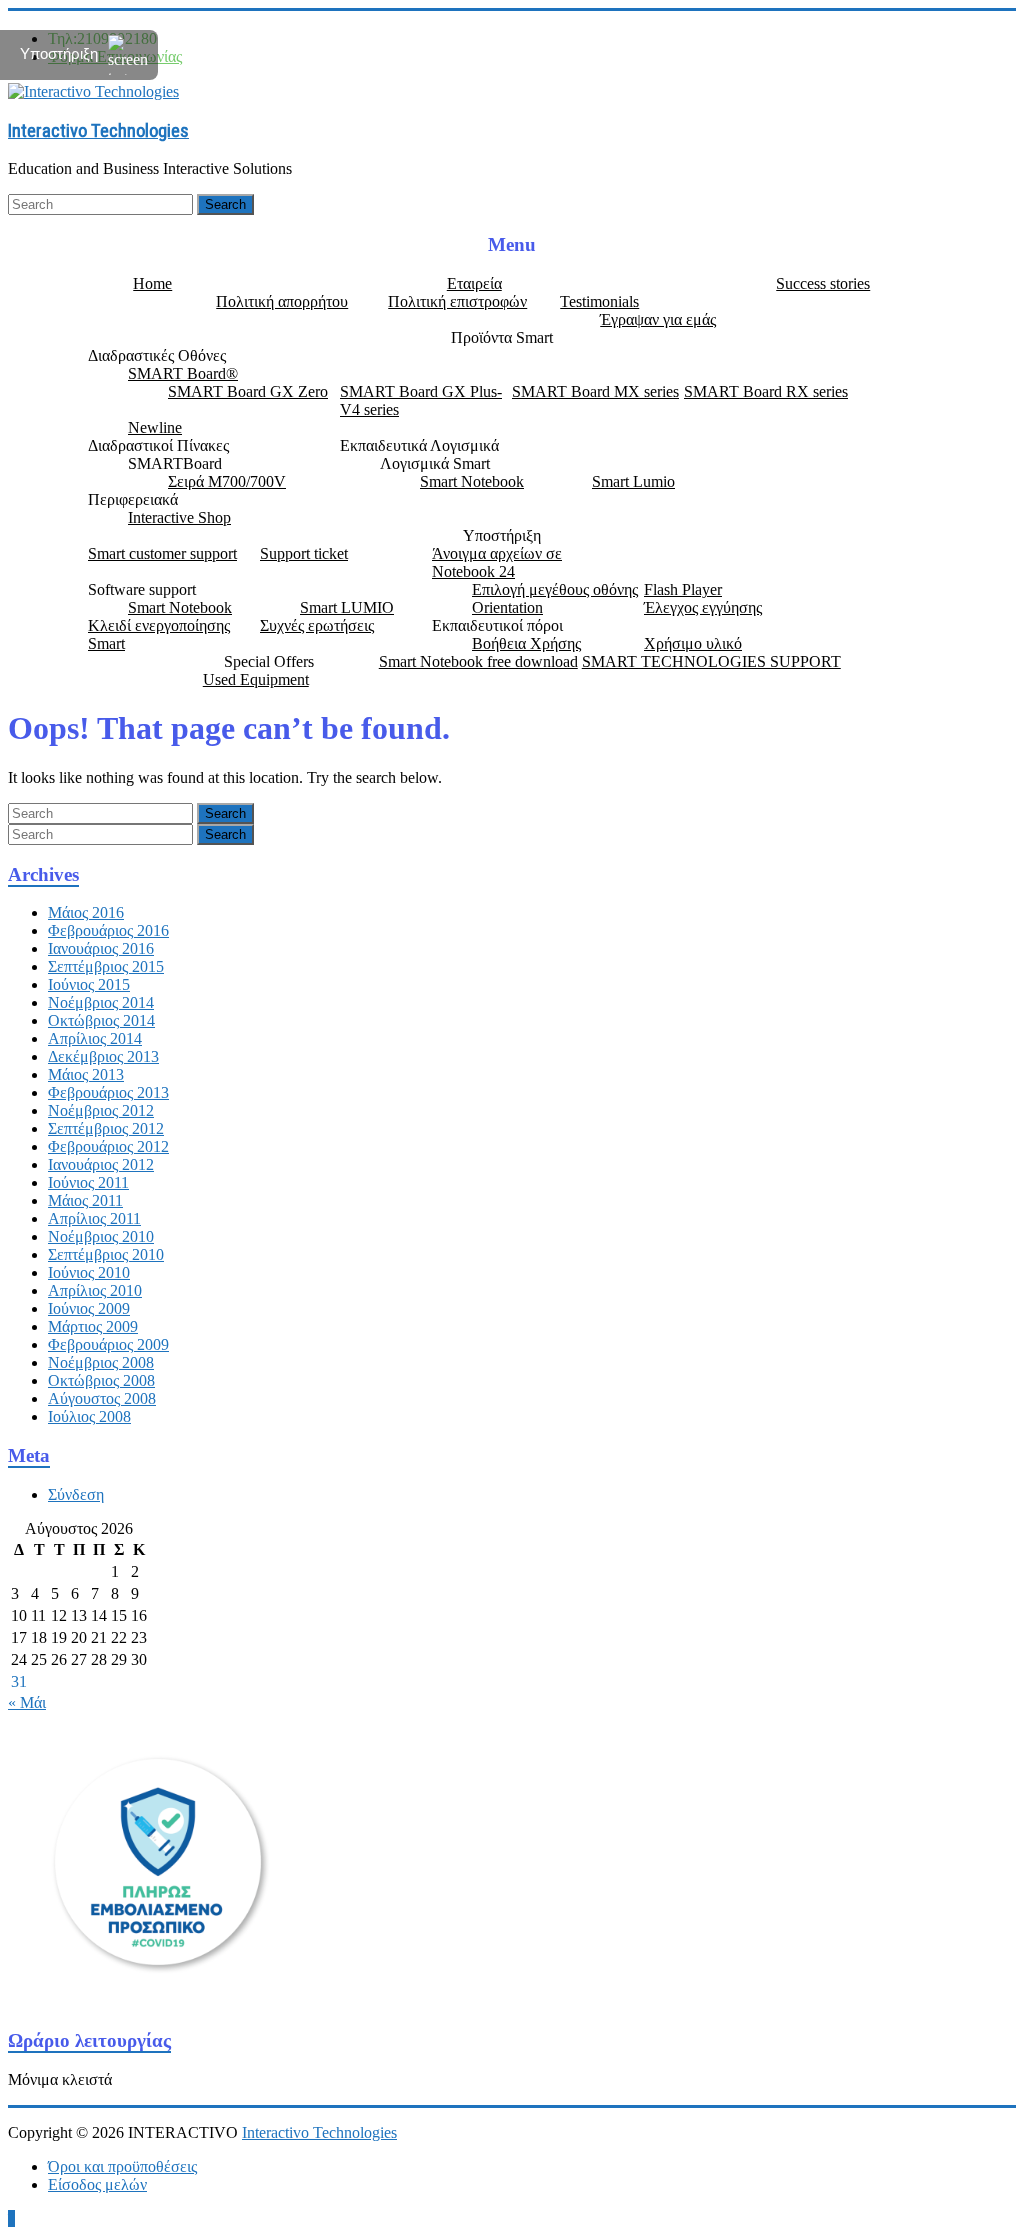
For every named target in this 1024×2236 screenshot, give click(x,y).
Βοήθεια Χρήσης (526, 643)
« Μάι (27, 1702)
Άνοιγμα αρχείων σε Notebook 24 (497, 562)
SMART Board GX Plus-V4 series (421, 400)
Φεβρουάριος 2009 (108, 1344)
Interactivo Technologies (98, 131)
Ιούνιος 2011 (88, 1182)
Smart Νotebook (472, 481)
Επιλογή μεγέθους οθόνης (555, 589)
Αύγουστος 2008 (102, 1398)
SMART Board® (183, 373)
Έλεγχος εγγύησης (703, 607)
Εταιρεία (474, 283)
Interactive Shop (179, 517)
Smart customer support (162, 553)
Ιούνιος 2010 (89, 1272)
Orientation (507, 607)
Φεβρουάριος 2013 (108, 1092)
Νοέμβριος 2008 (101, 1362)
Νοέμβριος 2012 (101, 1110)
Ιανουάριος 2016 (101, 948)
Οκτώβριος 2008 (101, 1380)
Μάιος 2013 (86, 1074)
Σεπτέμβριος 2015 (106, 966)
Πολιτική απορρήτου (282, 301)
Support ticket (304, 553)
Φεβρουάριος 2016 (108, 930)
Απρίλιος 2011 (94, 1218)
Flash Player (683, 589)
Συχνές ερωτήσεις (317, 625)
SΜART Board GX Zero (248, 391)
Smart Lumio (633, 481)
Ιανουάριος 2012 (101, 1164)
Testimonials (599, 301)
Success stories (823, 283)
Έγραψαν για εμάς (658, 319)
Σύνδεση (76, 1494)
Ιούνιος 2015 (89, 984)
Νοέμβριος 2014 (101, 1002)
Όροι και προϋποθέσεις (122, 2166)
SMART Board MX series (595, 391)
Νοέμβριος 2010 (101, 1236)
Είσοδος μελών (97, 2184)
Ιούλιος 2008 (89, 1416)
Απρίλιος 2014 (95, 1038)
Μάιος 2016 (86, 912)
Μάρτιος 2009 (93, 1326)
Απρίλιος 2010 (95, 1290)
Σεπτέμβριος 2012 (106, 1128)
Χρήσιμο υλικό (693, 643)
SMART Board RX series (766, 391)
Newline (155, 427)
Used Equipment (256, 679)
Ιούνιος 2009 (89, 1308)
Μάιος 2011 (85, 1200)
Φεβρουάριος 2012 (108, 1146)
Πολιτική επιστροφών (457, 301)
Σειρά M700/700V (227, 481)
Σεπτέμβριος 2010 (106, 1254)
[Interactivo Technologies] (93, 90)
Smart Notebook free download (478, 661)
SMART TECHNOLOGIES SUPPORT (711, 661)
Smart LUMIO (347, 607)
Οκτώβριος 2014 (101, 1020)
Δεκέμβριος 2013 (103, 1056)
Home (152, 283)
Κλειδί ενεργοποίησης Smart (159, 634)
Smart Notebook (180, 607)
